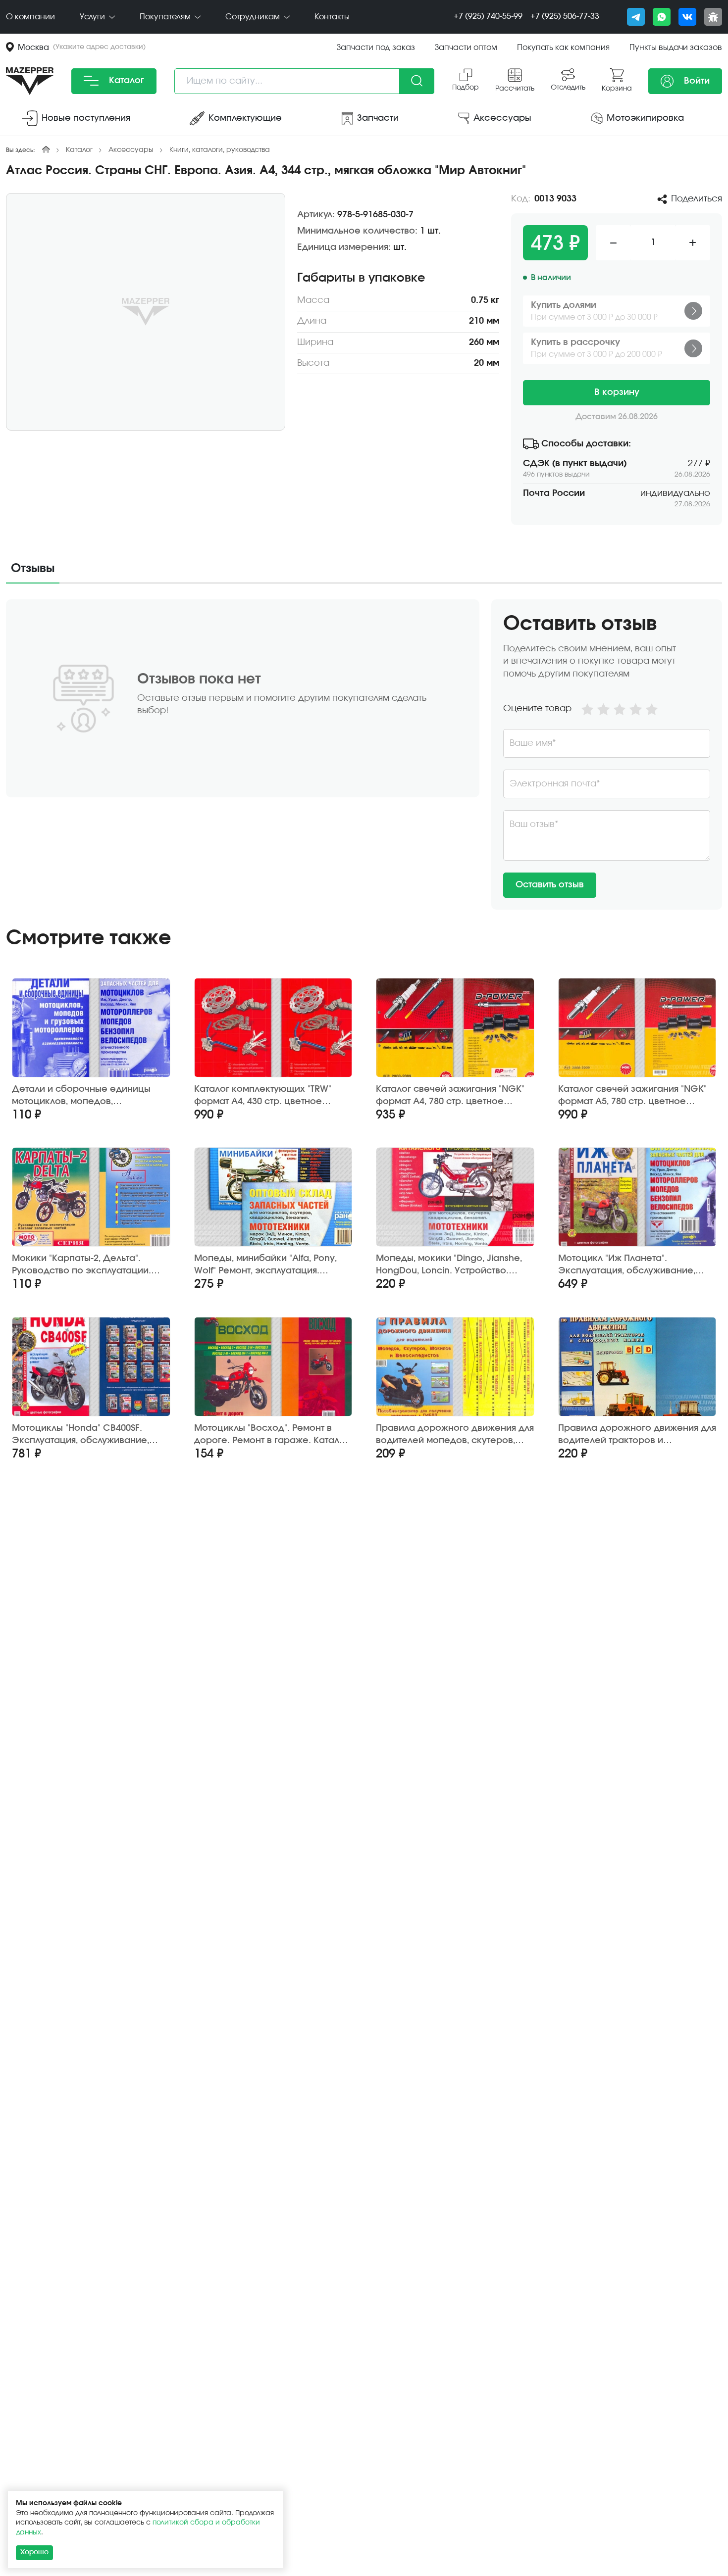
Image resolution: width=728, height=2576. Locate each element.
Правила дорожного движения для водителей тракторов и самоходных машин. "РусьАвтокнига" (637, 1435)
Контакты (332, 17)
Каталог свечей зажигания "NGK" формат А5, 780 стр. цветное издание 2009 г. (632, 1096)
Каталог (125, 81)
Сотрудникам (254, 17)
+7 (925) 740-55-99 (488, 16)
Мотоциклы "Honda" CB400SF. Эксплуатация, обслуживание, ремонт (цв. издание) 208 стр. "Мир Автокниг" (80, 1435)
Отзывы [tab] (33, 569)
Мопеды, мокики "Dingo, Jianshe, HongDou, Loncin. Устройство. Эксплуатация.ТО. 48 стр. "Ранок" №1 (450, 1265)
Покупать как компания (563, 48)
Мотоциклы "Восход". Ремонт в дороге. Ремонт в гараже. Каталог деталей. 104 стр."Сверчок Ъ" (271, 1435)
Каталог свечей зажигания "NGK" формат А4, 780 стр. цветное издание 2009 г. (450, 1096)
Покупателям (166, 17)
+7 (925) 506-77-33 (565, 16)
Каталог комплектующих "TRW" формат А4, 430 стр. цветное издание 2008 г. (263, 1096)
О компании (30, 17)
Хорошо (34, 2552)
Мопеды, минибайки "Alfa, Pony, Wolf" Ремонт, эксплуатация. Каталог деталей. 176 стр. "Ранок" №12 (269, 1265)
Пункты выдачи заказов (676, 48)
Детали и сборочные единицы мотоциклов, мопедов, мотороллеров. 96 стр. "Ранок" (81, 1096)
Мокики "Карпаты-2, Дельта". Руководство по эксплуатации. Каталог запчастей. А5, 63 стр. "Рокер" (81, 1265)
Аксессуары (131, 150)
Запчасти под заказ (376, 48)
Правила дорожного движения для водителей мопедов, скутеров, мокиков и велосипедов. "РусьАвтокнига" (455, 1435)
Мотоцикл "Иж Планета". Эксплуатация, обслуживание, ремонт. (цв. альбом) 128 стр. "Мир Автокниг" (636, 1265)
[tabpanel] (364, 754)
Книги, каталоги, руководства (220, 150)
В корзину (617, 392)
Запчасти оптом (466, 48)
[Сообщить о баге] (713, 17)
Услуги (93, 17)
